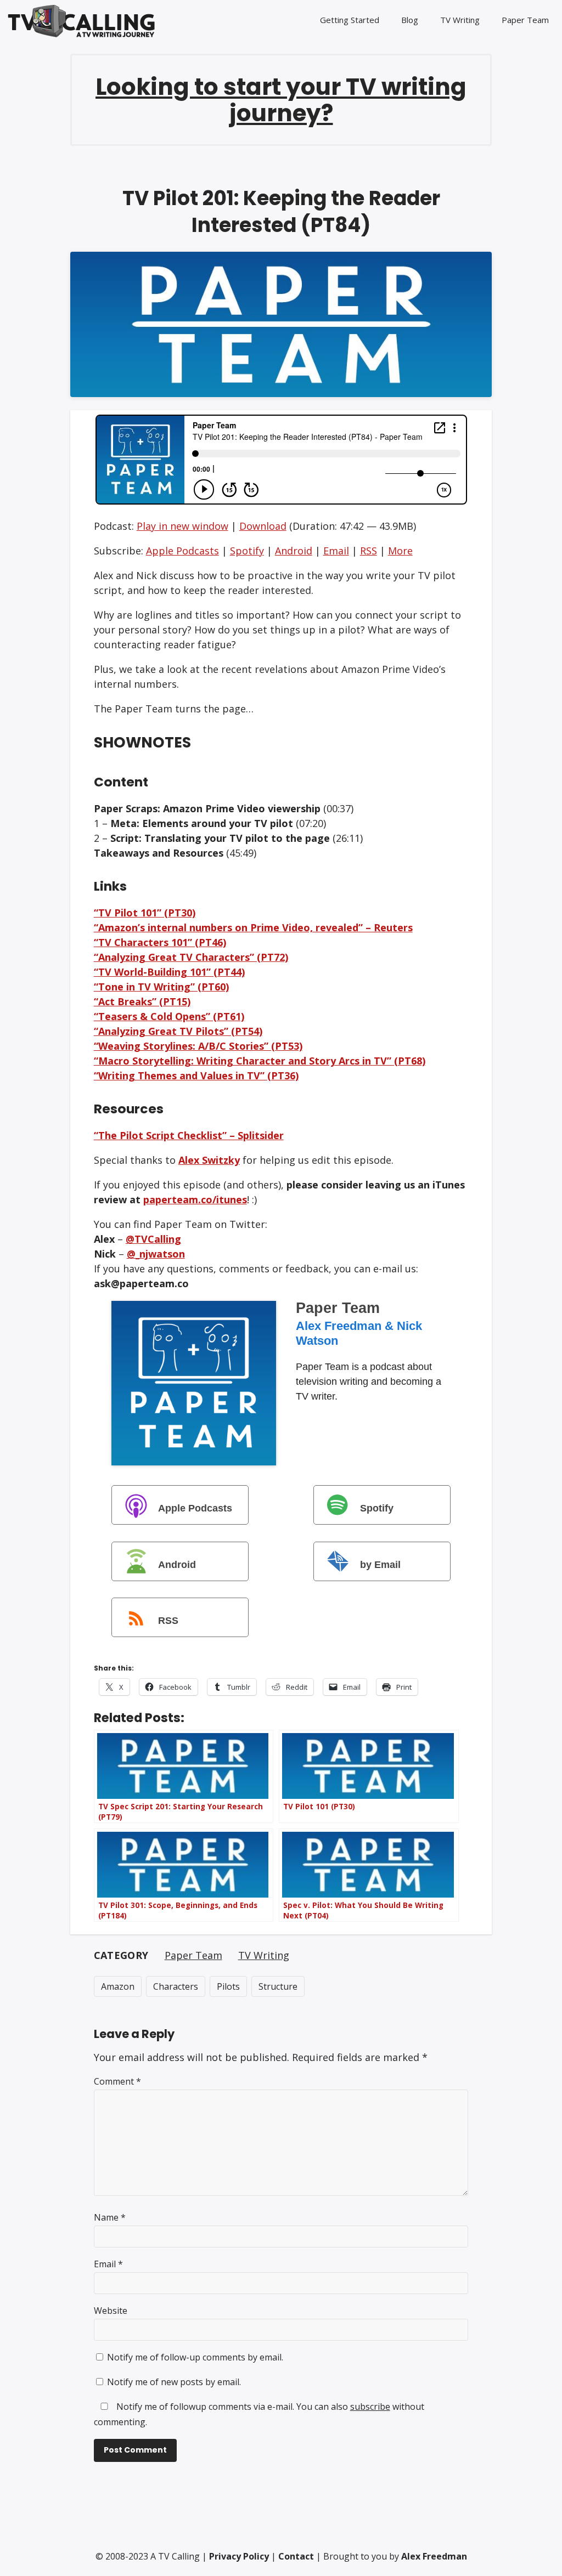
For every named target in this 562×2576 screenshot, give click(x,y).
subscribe (370, 2407)
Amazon (118, 1986)
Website (111, 2311)
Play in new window (182, 526)
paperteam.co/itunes (195, 1199)
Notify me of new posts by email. (174, 2382)
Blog (410, 20)
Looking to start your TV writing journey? (281, 100)
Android (294, 551)
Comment (117, 2081)
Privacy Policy (239, 2556)
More (400, 551)
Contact (296, 2556)
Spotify (247, 551)
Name (110, 2217)
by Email (380, 1564)
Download (263, 526)
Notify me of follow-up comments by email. (195, 2357)
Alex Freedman (434, 2556)
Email (336, 551)
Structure (278, 1986)
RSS (369, 551)
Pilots (228, 1986)
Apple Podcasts (182, 551)
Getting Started (350, 20)
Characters (176, 1986)
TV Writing (460, 20)
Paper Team (525, 20)
